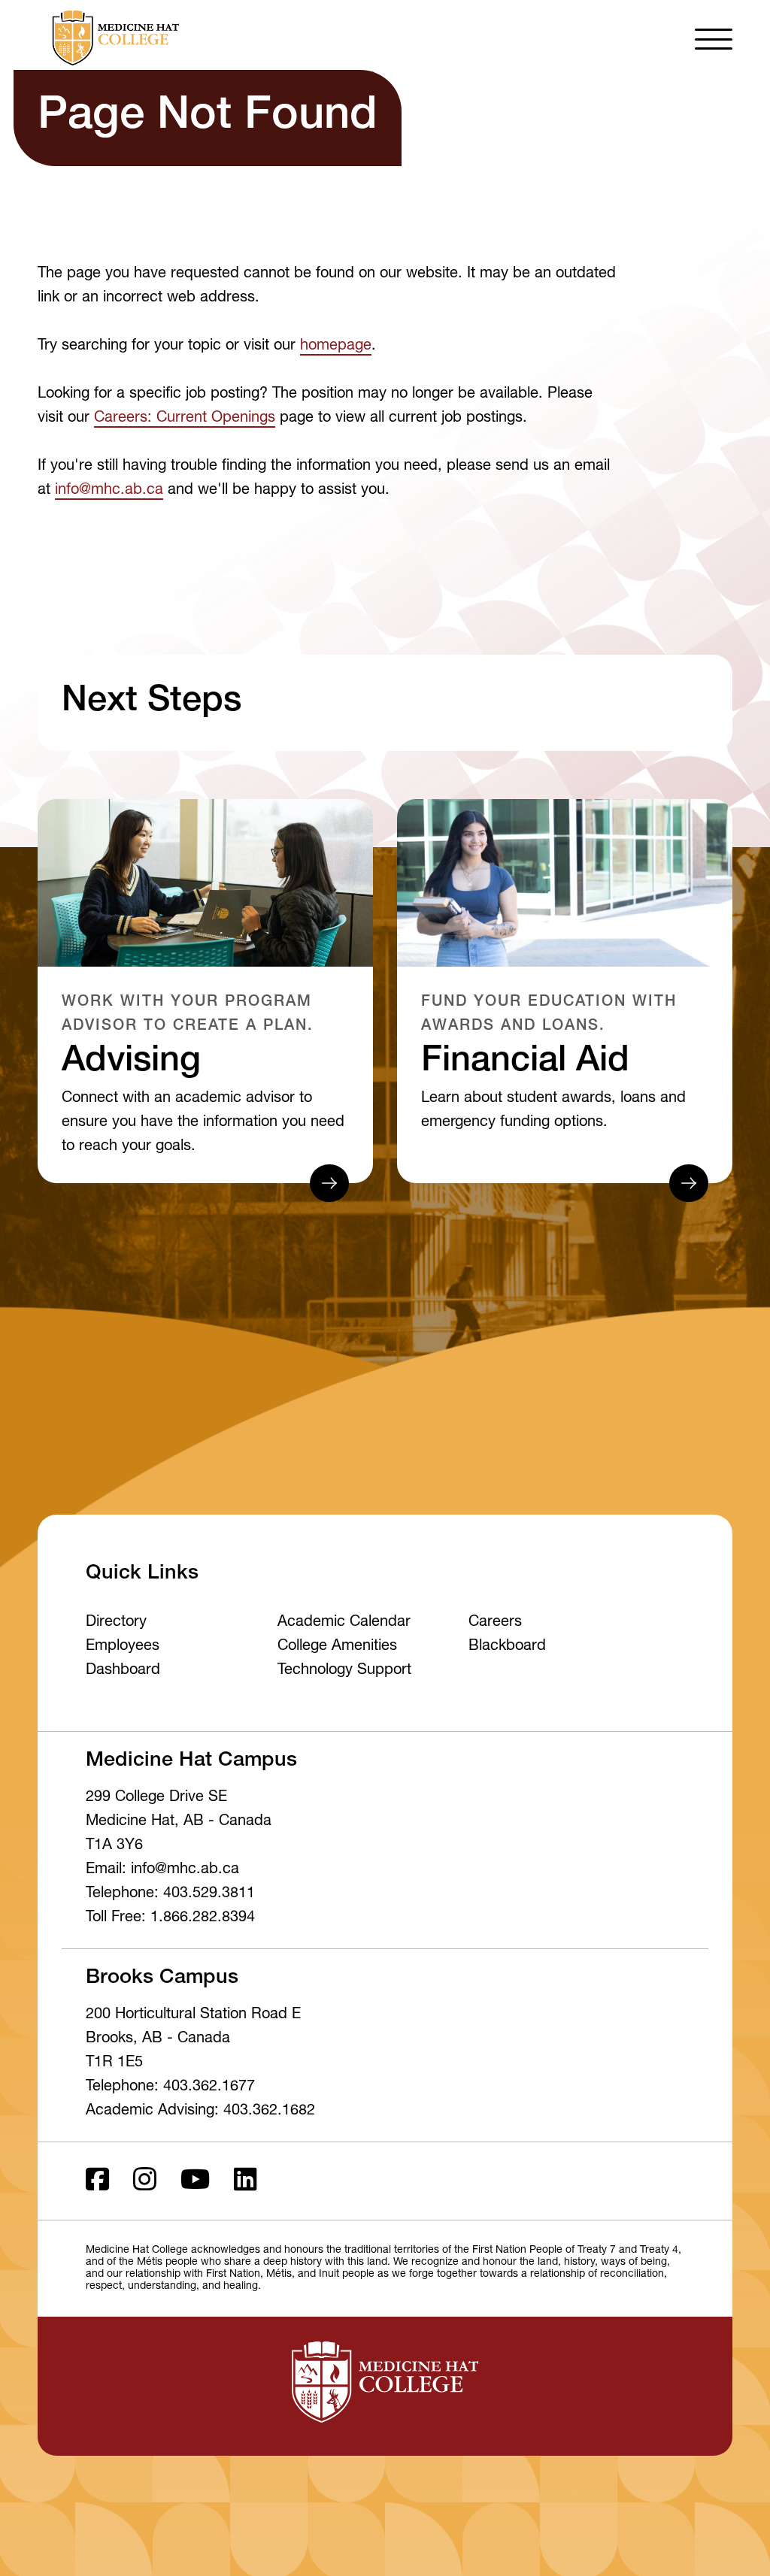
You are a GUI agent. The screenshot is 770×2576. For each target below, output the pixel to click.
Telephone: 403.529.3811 (170, 1894)
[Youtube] (195, 2181)
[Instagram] (145, 2181)
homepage (336, 347)
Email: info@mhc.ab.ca (162, 1870)
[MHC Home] (113, 38)
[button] (714, 38)
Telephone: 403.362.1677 (170, 2087)
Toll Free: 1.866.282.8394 (170, 1918)
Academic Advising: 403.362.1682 (200, 2111)
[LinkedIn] (246, 2181)
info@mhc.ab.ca (109, 491)
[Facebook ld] (97, 2181)
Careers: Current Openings (185, 419)
